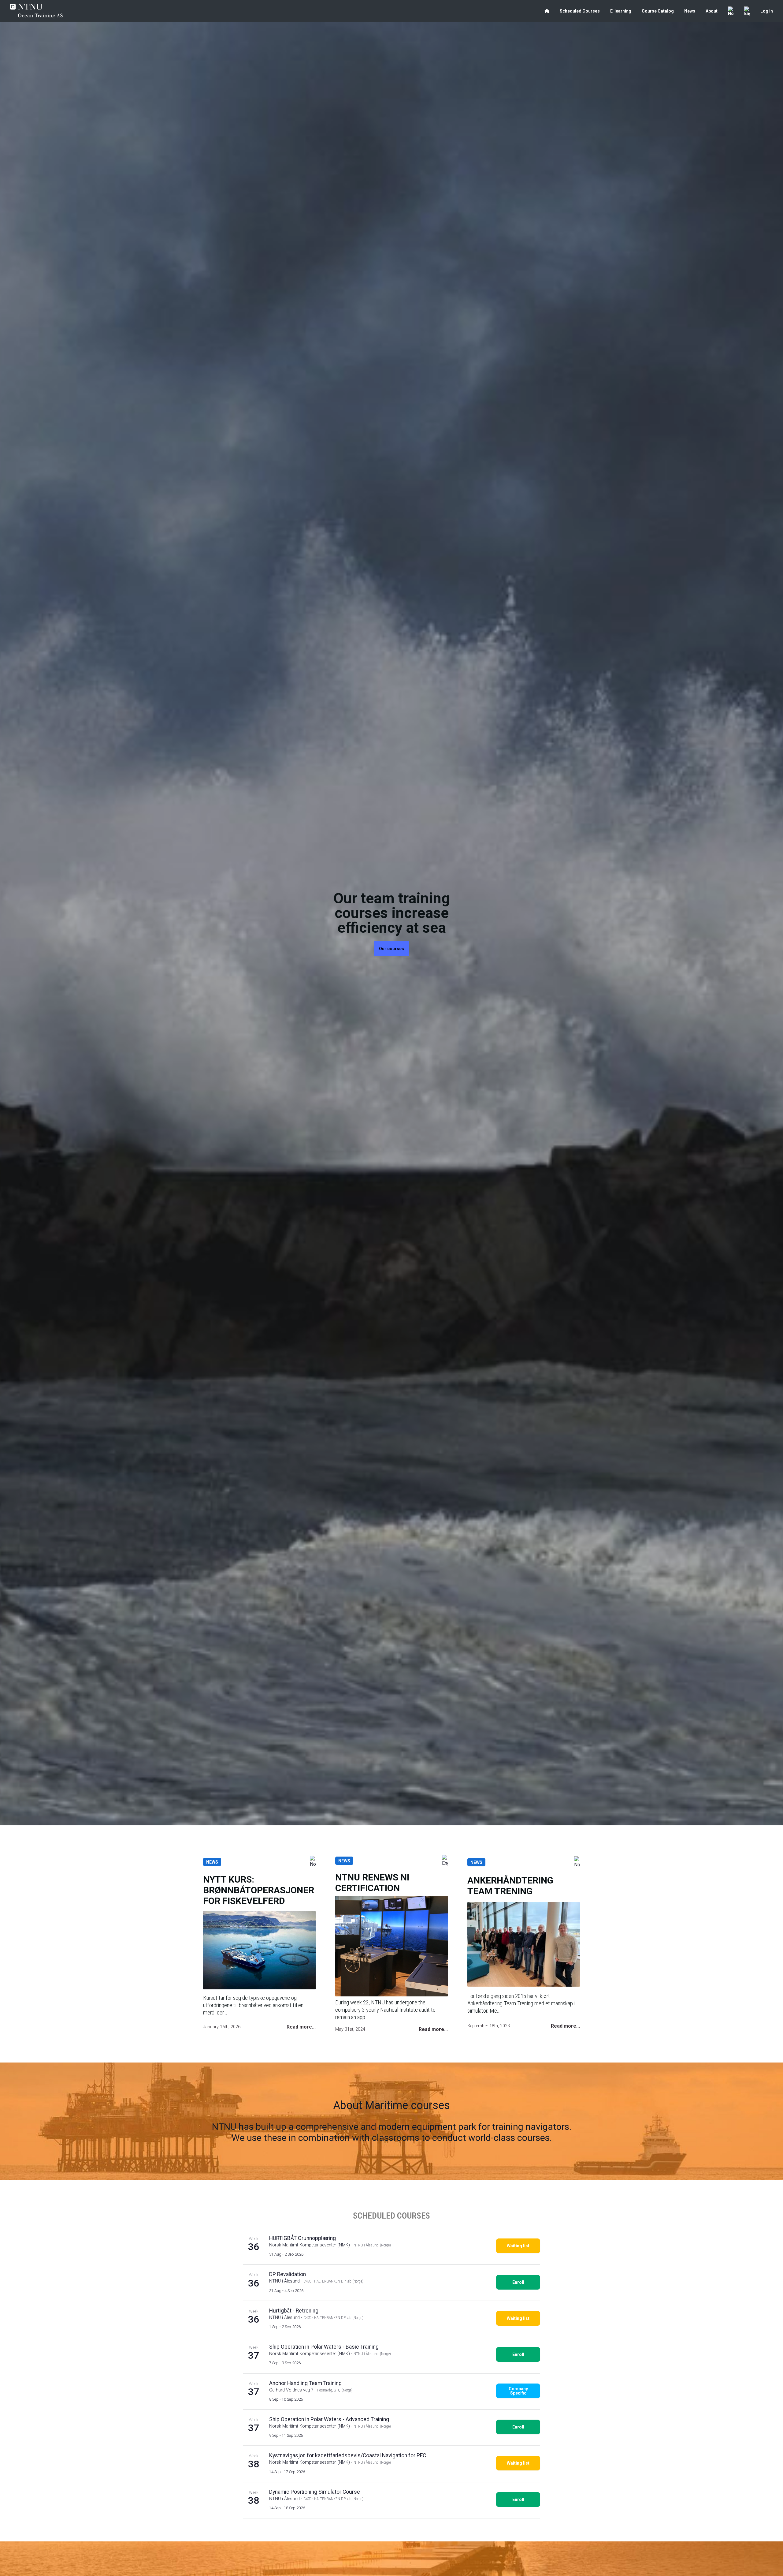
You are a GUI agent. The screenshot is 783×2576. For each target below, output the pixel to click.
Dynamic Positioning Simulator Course (315, 2492)
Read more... (301, 2027)
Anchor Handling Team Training (305, 2383)
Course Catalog (658, 11)
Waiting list (518, 2246)
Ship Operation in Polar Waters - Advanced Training (329, 2419)
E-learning (621, 11)
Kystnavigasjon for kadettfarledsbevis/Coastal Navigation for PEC (348, 2455)
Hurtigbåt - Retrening (294, 2311)
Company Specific (518, 2391)
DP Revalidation (288, 2274)
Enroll (518, 2282)
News (690, 11)
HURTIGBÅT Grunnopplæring (302, 2238)
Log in (767, 11)
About (712, 11)
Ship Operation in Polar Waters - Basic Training (324, 2347)
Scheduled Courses (580, 11)
